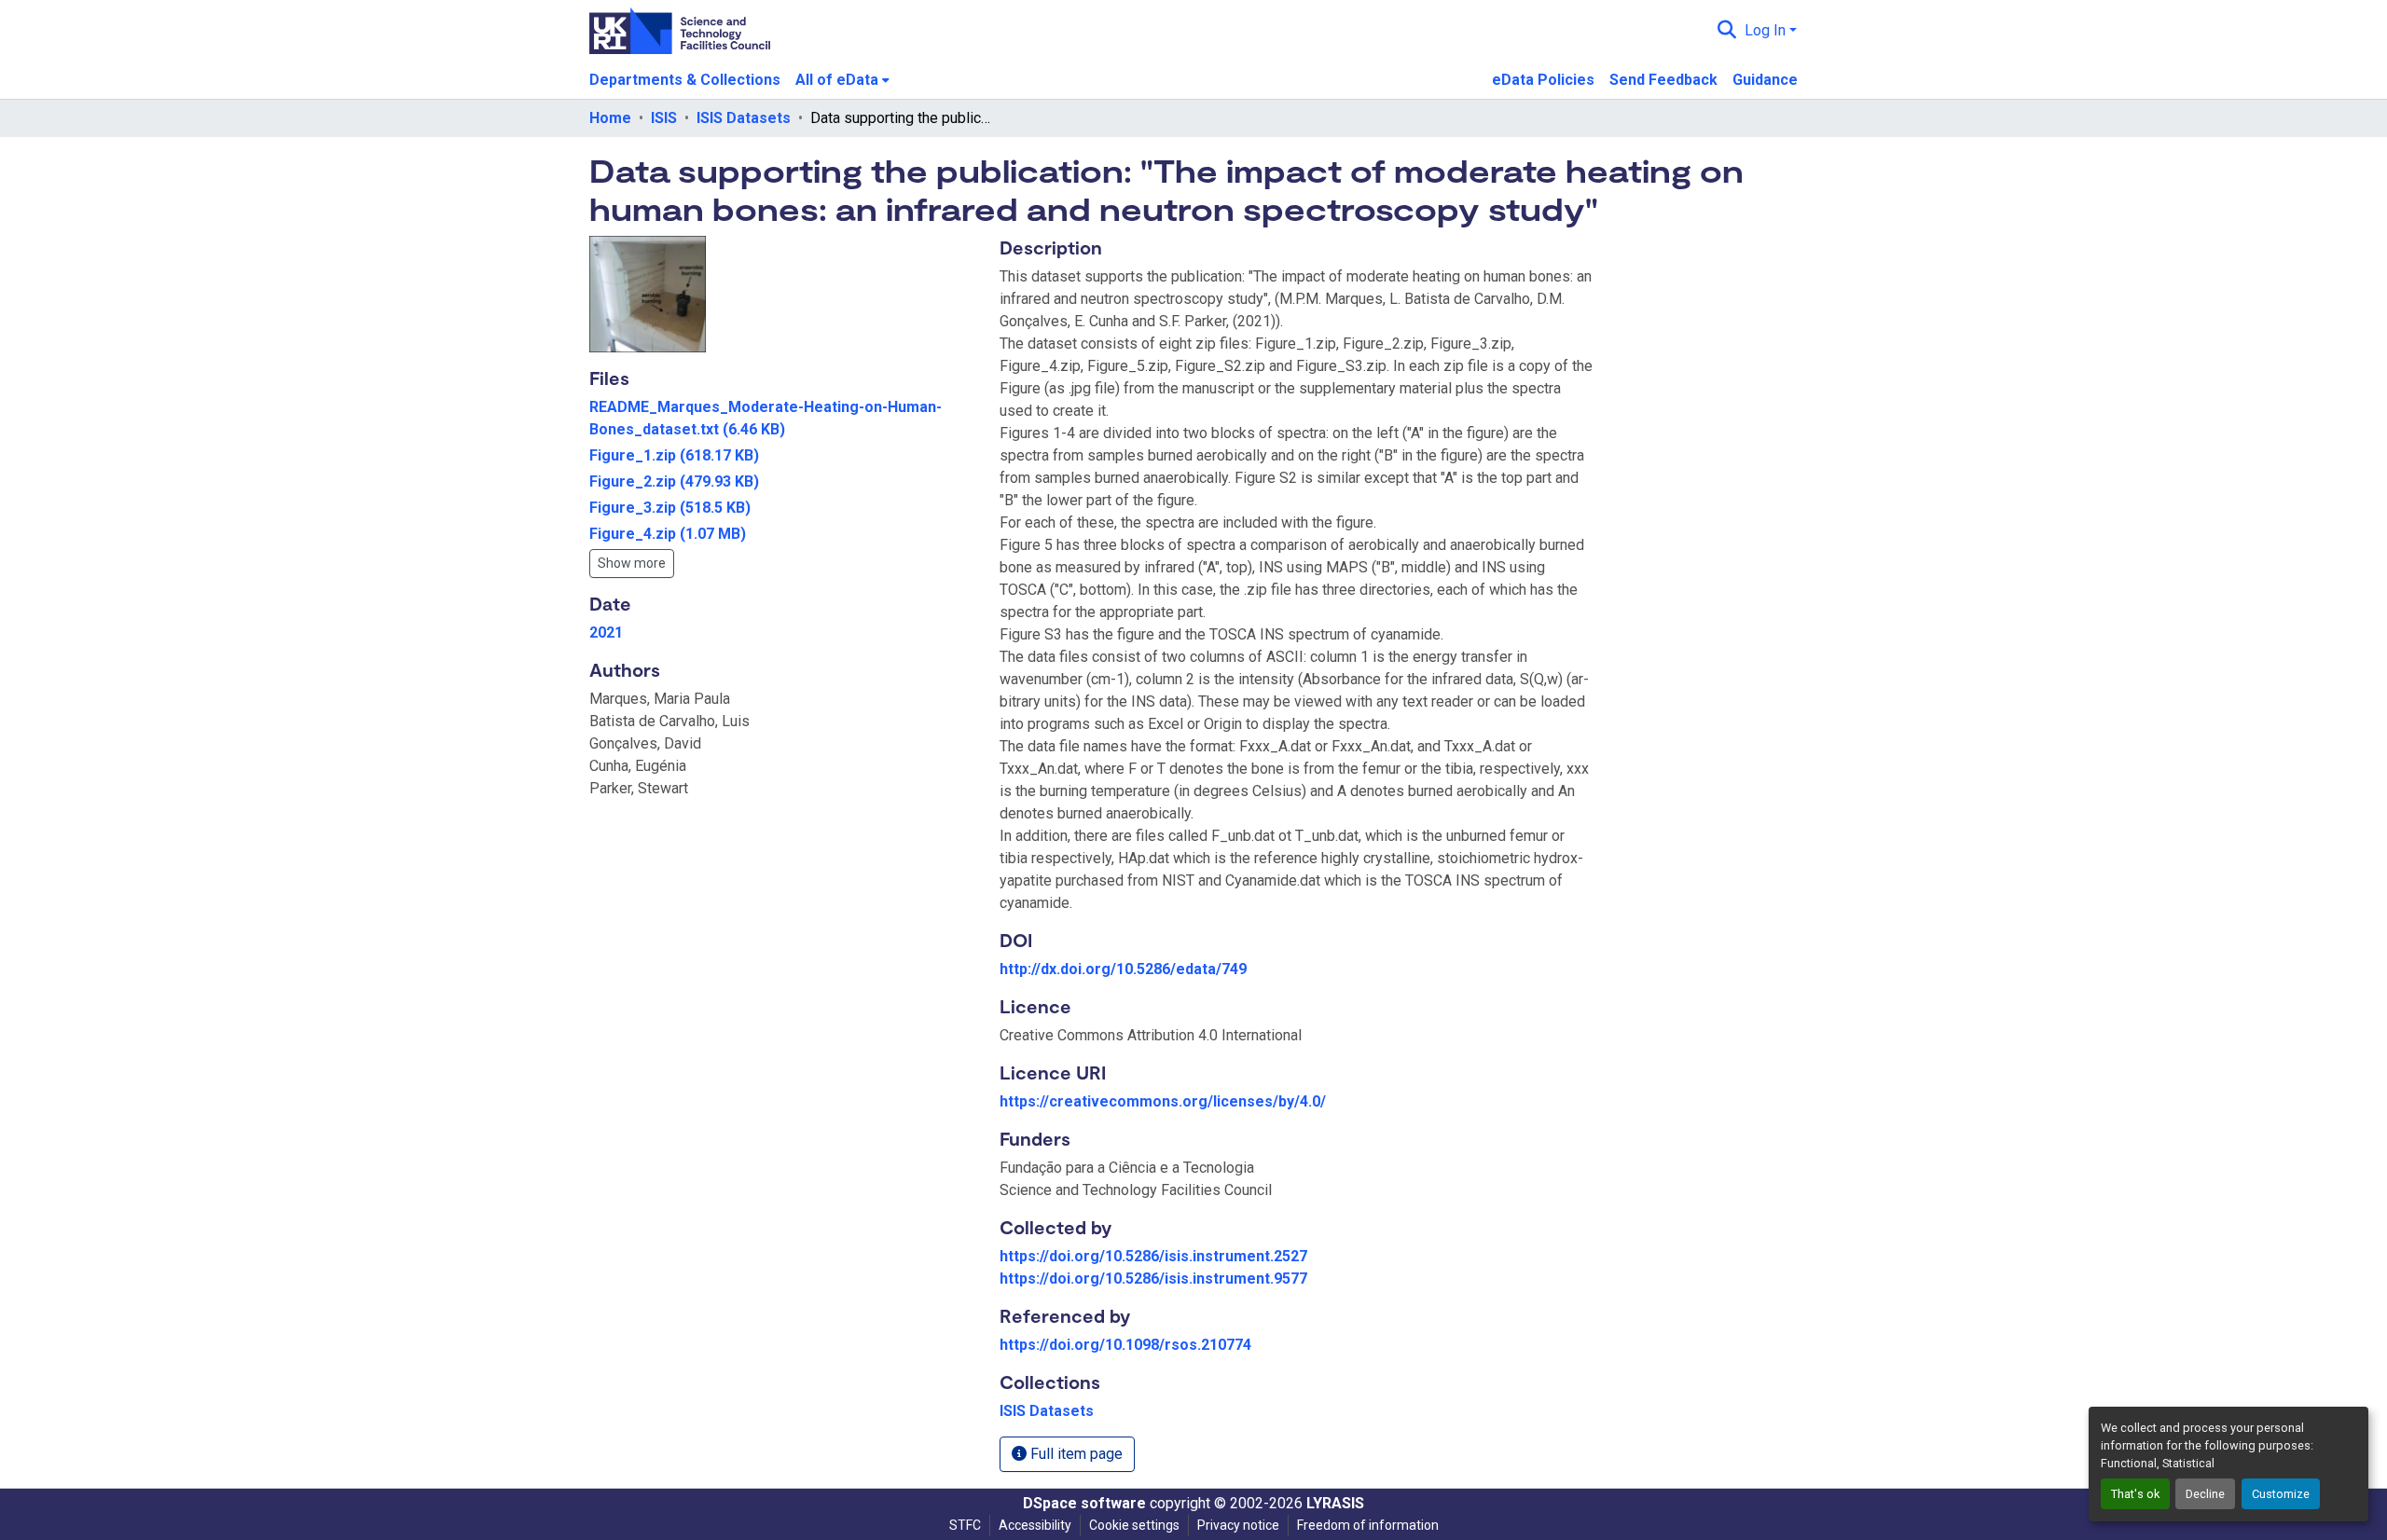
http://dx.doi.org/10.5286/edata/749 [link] (1123, 969)
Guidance (1765, 80)
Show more (632, 563)
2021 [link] (606, 632)
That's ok (2135, 1494)
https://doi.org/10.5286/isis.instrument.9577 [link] (1153, 1279)
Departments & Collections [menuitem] (685, 80)
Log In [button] (1767, 30)
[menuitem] (842, 80)
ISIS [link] (664, 118)
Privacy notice (1238, 1525)
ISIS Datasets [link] (744, 118)
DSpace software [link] (1084, 1503)
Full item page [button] (1075, 1454)
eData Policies (1543, 80)
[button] (1727, 31)
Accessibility (1035, 1525)
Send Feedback (1663, 80)
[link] (783, 419)
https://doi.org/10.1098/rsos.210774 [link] (1125, 1345)
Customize (2281, 1494)
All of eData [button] (837, 80)
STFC (965, 1525)
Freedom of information (1368, 1525)
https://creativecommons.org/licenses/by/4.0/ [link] (1163, 1101)
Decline (2205, 1494)
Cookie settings (1134, 1525)
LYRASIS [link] (1335, 1503)
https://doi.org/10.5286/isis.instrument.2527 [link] (1153, 1256)
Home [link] (610, 118)
